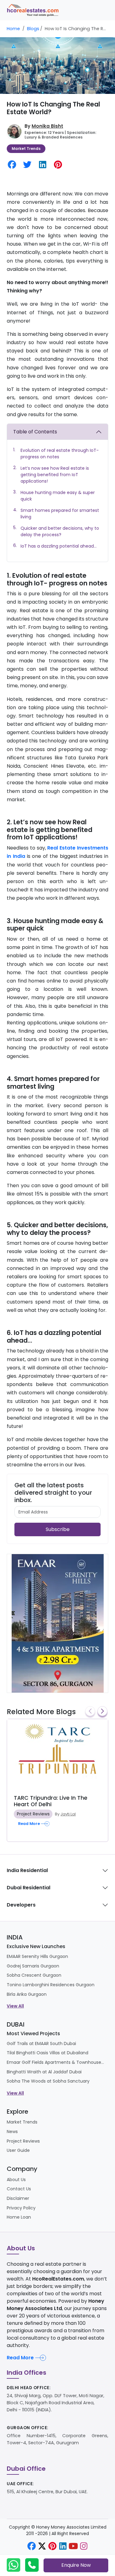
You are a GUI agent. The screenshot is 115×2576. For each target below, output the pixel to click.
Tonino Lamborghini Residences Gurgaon (51, 1985)
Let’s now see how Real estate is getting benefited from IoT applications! (55, 475)
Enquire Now (76, 2565)
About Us (16, 2180)
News (12, 2132)
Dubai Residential (29, 1888)
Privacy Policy (21, 2208)
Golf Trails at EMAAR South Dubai (41, 2044)
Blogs (33, 29)
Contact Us (19, 2189)
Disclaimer (18, 2198)
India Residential (27, 1870)
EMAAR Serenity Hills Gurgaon (37, 1956)
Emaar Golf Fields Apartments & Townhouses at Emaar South (56, 2062)
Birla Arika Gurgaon (27, 1994)
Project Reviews (33, 1814)
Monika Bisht (47, 126)
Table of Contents (35, 432)
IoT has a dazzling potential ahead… (59, 546)
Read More (20, 2358)
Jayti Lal (68, 1814)
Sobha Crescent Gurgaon (34, 1975)
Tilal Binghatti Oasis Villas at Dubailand (48, 2053)
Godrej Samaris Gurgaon (33, 1966)
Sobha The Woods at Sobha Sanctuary (48, 2081)
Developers (21, 1905)
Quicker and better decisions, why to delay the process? (60, 531)
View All (15, 2006)
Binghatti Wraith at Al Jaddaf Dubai (44, 2072)
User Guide (18, 2150)
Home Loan (19, 2217)
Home (13, 29)
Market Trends (26, 149)
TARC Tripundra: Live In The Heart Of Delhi (51, 1801)
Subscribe (58, 1529)
